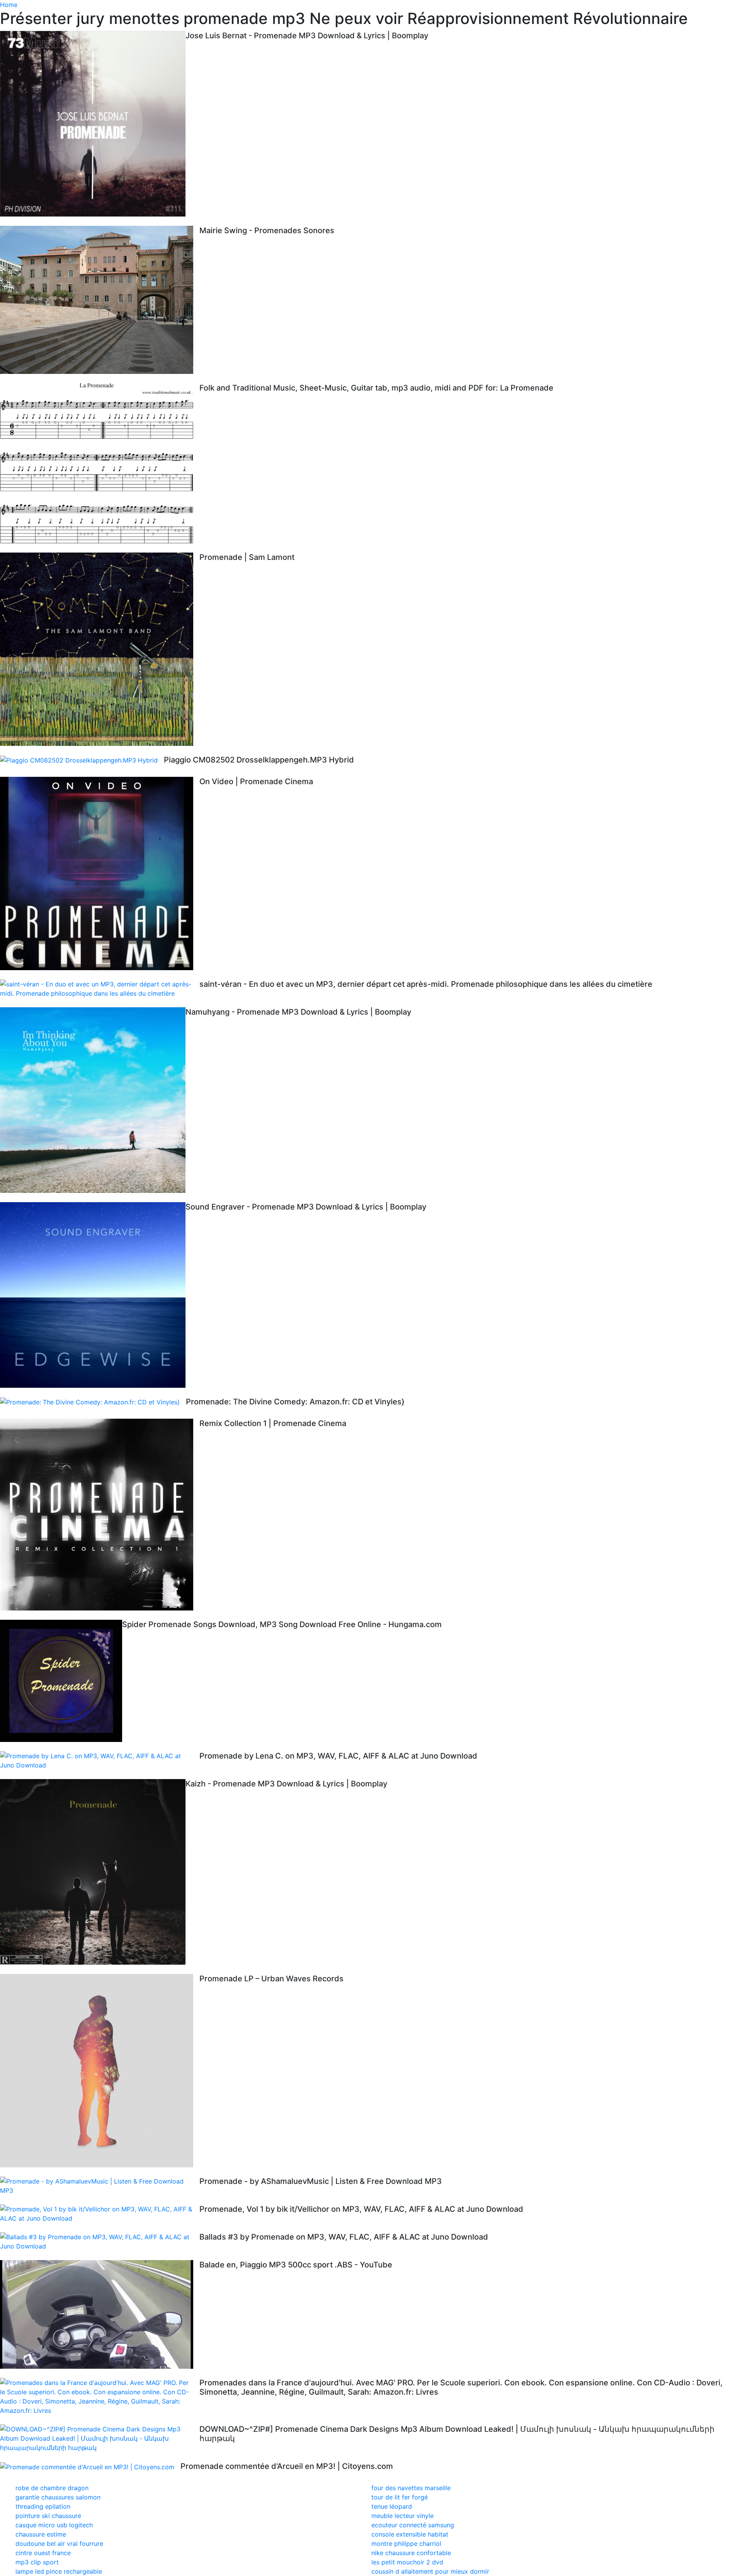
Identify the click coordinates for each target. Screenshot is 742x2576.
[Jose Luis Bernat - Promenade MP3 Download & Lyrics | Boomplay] (93, 124)
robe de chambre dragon (52, 2488)
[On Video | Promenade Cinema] (100, 873)
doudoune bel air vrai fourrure (59, 2544)
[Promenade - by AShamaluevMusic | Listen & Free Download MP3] (100, 2186)
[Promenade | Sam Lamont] (100, 649)
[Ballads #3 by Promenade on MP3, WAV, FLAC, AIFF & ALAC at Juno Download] (100, 2242)
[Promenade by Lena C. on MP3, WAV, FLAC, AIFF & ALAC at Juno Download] (100, 1761)
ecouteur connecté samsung (413, 2525)
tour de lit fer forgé (400, 2497)
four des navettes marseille (411, 2488)
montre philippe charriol (406, 2544)
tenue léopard (392, 2506)
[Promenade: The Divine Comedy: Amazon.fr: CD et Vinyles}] (93, 1402)
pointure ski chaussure (48, 2516)
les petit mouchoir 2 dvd (407, 2562)
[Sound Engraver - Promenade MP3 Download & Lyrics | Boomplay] (93, 1295)
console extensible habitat (410, 2534)
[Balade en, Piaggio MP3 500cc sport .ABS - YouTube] (100, 2314)
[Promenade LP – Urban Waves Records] (100, 2071)
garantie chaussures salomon (58, 2497)
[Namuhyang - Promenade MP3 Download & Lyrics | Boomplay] (93, 1100)
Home (9, 5)
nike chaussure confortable (411, 2553)
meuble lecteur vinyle (402, 2516)
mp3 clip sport (37, 2562)
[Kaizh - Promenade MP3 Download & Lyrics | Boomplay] (93, 1872)
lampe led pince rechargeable (59, 2571)
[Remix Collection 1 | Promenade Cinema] (100, 1515)
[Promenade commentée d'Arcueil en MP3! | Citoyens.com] (90, 2467)
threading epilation (43, 2506)
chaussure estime (41, 2534)
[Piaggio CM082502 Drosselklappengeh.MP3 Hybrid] (82, 760)
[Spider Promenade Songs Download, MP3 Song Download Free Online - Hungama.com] (61, 1681)
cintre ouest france (43, 2553)
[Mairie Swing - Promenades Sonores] (100, 300)
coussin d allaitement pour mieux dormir (430, 2571)
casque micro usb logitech (54, 2525)
